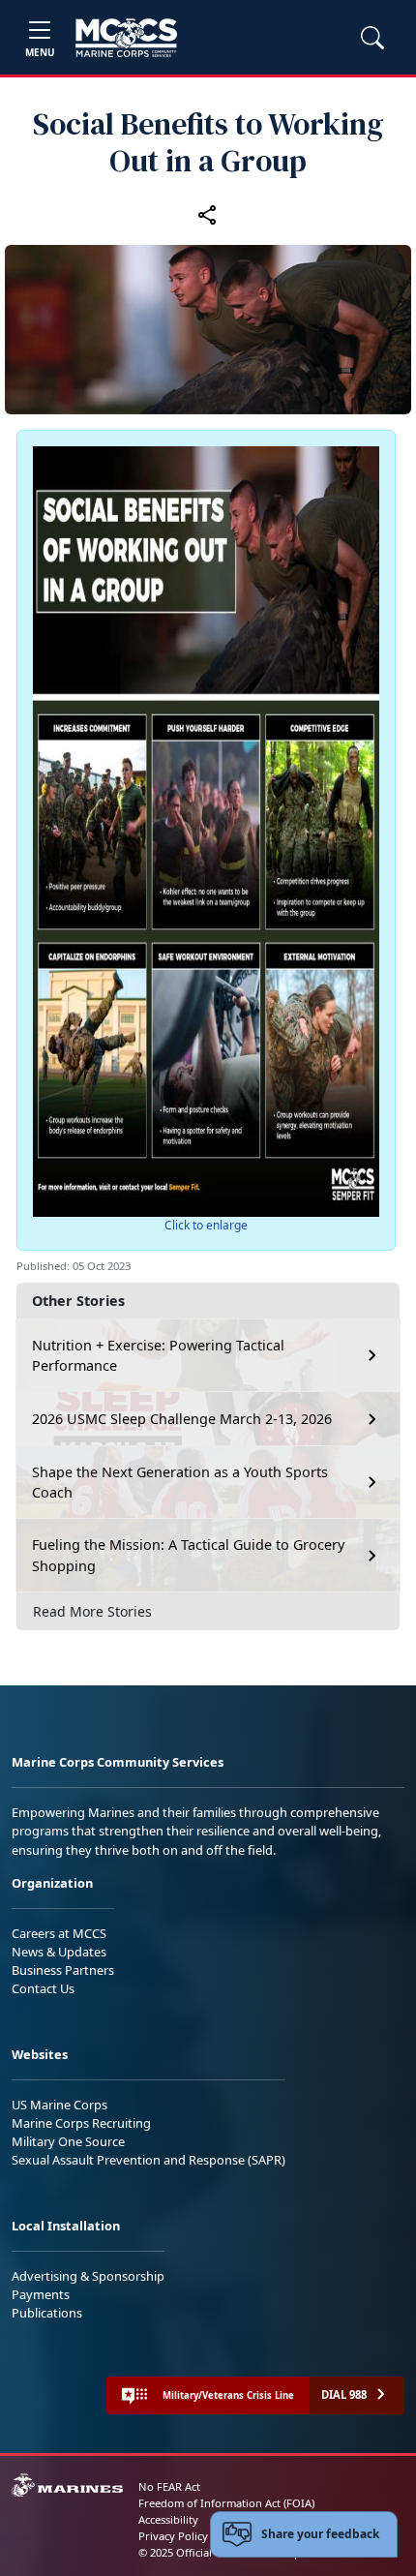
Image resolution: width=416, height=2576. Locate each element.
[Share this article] (208, 214)
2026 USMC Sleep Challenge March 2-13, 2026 (182, 1419)
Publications (47, 2313)
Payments (41, 2294)
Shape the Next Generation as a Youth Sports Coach (180, 1483)
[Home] (126, 38)
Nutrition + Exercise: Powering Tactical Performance (158, 1356)
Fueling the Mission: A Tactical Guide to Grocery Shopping (188, 1555)
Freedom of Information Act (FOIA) (226, 2503)
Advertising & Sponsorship (88, 2276)
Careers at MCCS (59, 1933)
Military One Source (68, 2141)
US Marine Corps (59, 2105)
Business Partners (63, 1970)
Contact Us (43, 1988)
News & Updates (59, 1952)
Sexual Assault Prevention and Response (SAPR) (149, 2160)
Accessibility (168, 2519)
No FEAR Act (169, 2486)
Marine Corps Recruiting (81, 2123)
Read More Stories (92, 1611)
